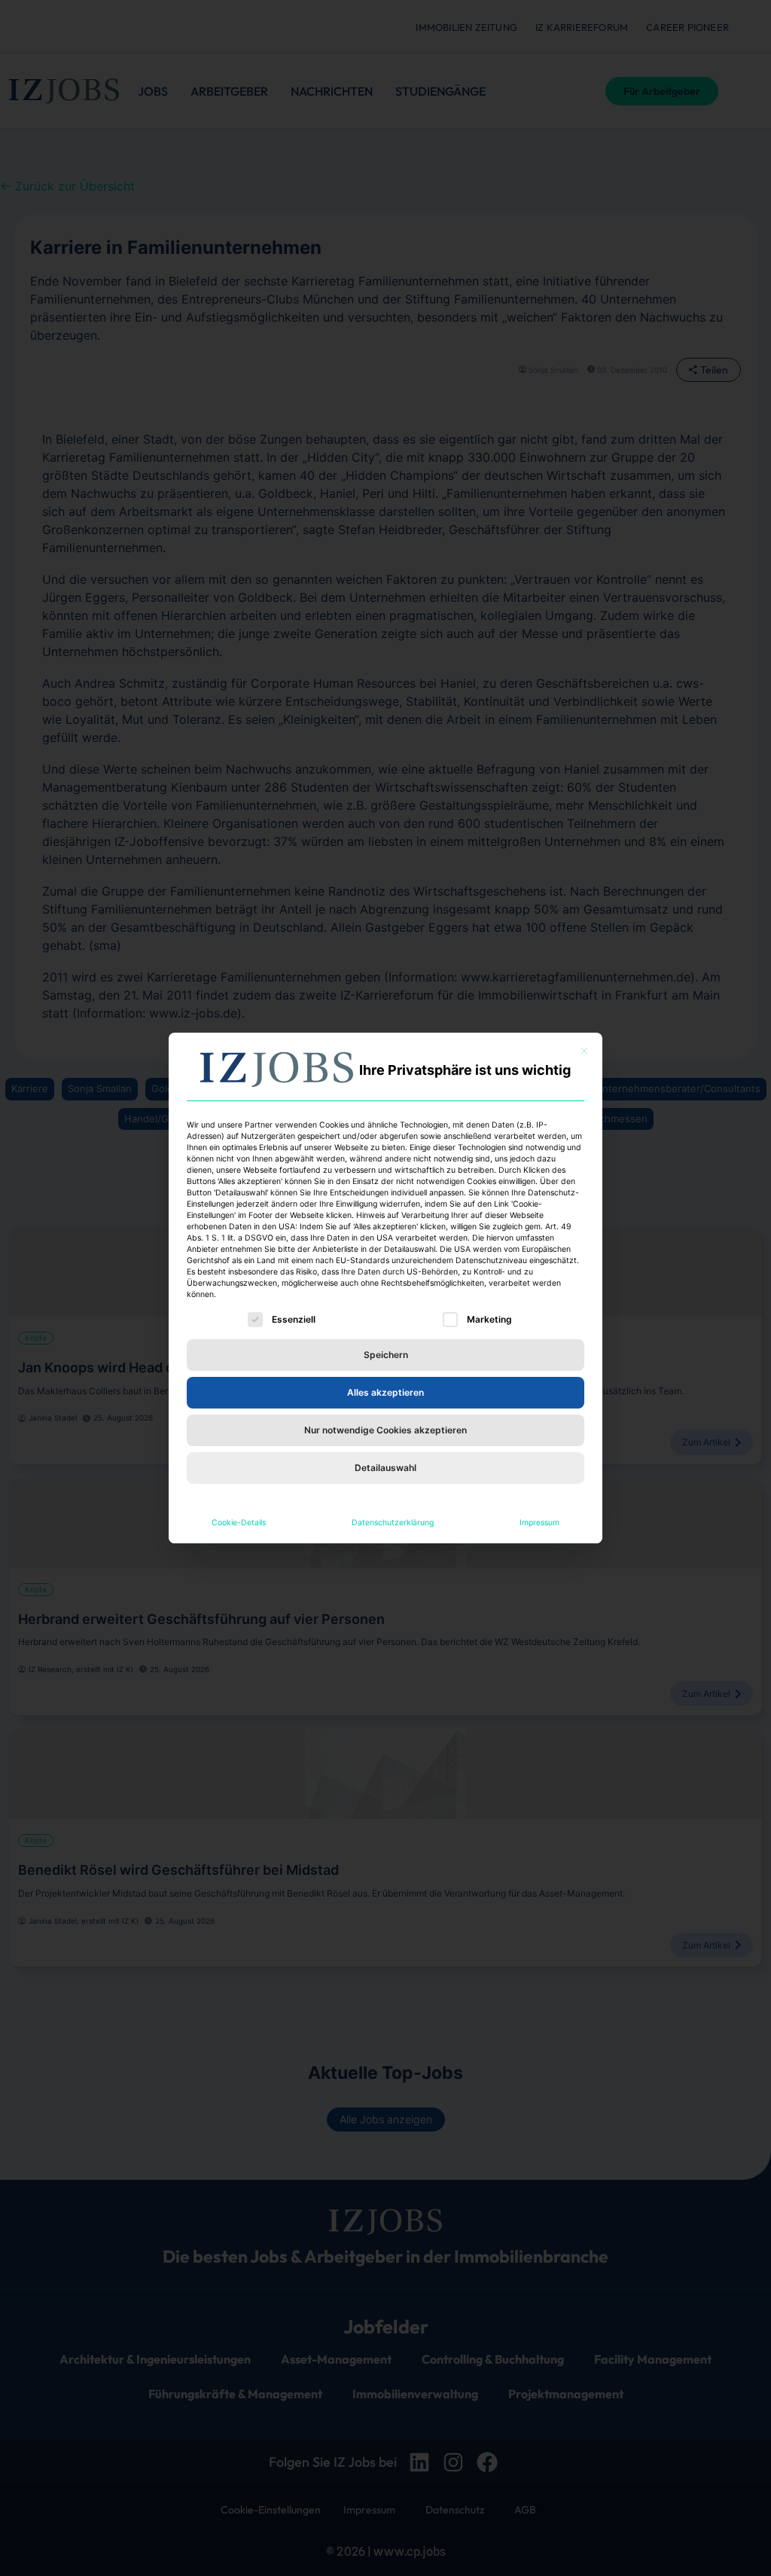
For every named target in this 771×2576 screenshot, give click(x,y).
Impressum (539, 1523)
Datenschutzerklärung (393, 1523)
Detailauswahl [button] (385, 1468)
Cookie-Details (239, 1523)
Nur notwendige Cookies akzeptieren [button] (385, 1430)
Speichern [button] (386, 1355)
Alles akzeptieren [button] (385, 1392)
